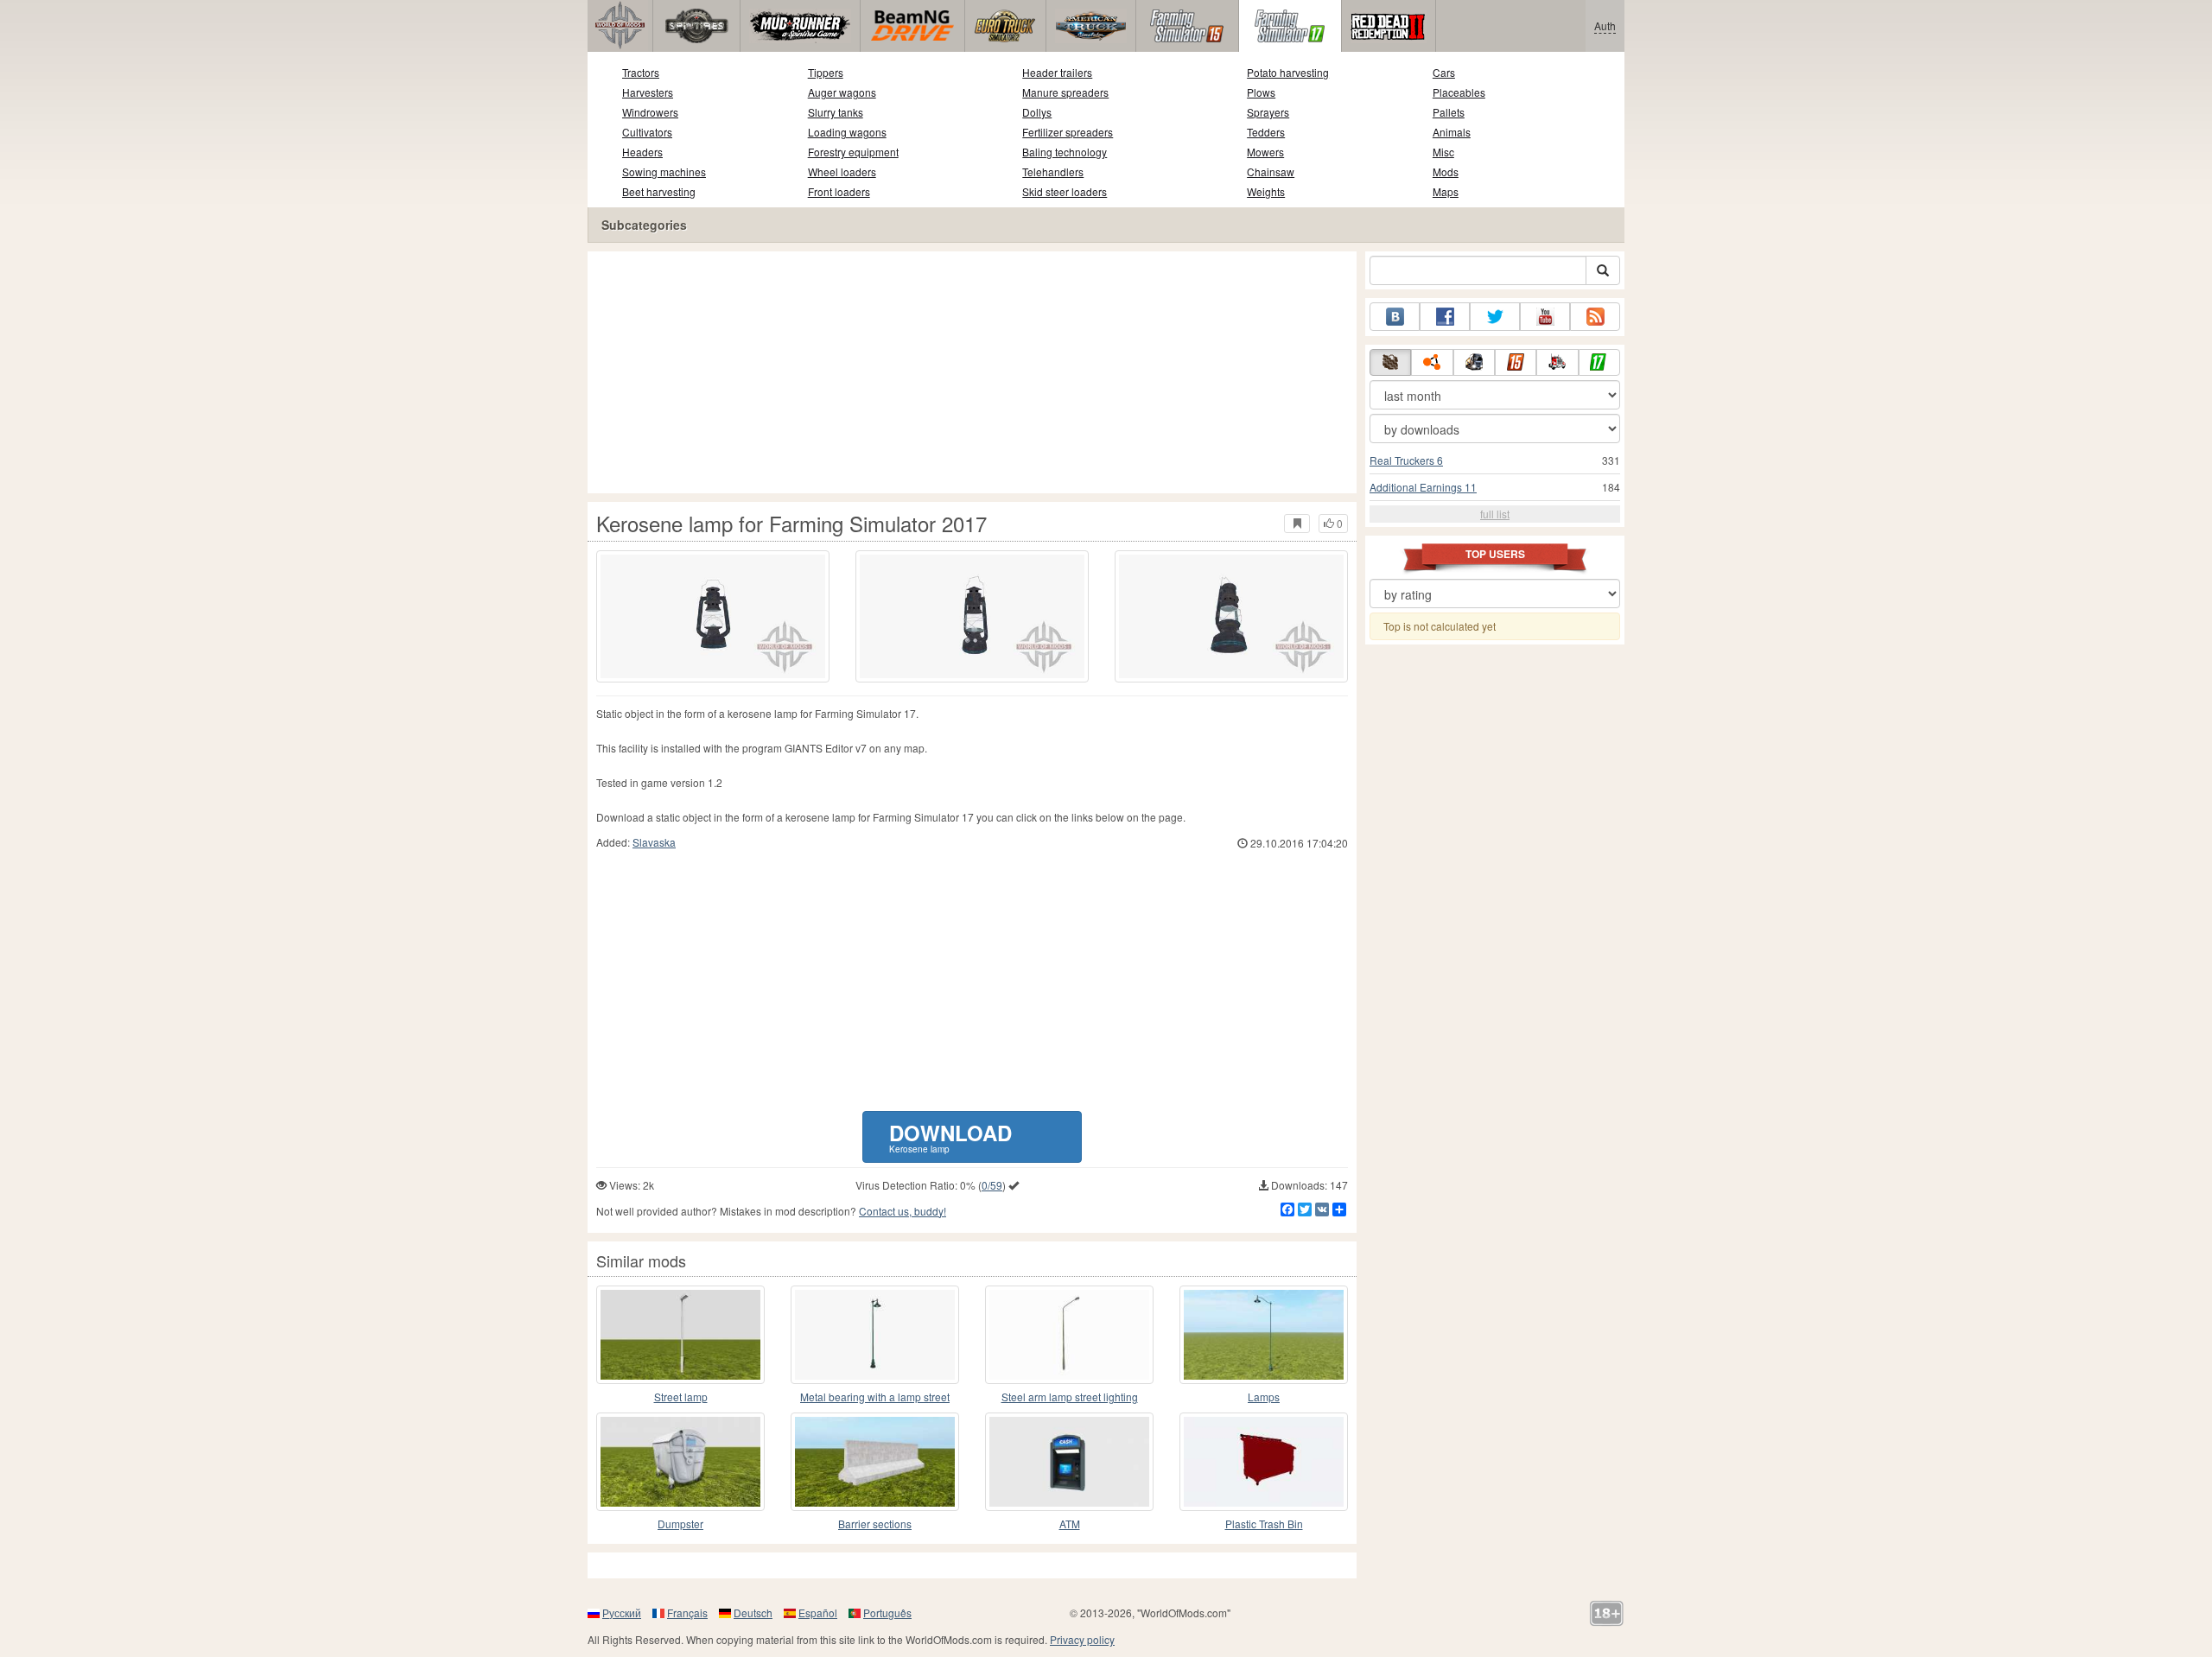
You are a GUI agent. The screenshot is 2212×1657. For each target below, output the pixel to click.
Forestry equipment (853, 152)
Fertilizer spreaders (1068, 132)
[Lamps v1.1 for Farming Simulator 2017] (1264, 1335)
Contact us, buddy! (903, 1211)
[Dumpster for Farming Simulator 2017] (680, 1462)
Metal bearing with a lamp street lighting (875, 1397)
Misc (1443, 152)
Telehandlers (1053, 171)
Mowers (1265, 152)
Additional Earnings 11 (1423, 487)
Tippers (826, 72)
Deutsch (753, 1613)
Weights (1266, 191)
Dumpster (680, 1524)
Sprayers (1268, 112)
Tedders (1266, 132)
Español (818, 1613)
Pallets (1449, 112)
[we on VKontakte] (1395, 317)
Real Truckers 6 (1406, 460)
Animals (1452, 132)
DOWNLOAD (950, 1136)
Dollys (1037, 112)
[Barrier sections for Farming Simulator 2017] (875, 1462)
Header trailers (1057, 72)
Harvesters (648, 92)
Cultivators (647, 132)
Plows (1261, 92)
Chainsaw (1271, 171)
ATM (1070, 1524)
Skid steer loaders (1065, 191)
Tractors (641, 72)
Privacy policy (1082, 1639)
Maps (1446, 191)
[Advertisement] (972, 372)
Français (687, 1613)
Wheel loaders (842, 171)
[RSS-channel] (1595, 317)
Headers (642, 152)
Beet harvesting (659, 191)
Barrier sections (875, 1524)
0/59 (992, 1185)
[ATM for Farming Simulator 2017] (1069, 1462)
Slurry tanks (836, 112)
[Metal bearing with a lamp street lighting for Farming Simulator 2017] (875, 1335)
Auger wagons (842, 92)
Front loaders (839, 191)
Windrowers (650, 112)
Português (887, 1613)
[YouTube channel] (1545, 317)
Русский (622, 1613)
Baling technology (1065, 152)
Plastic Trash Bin (1264, 1524)
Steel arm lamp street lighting (1070, 1397)
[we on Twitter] (1495, 317)
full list (1495, 514)
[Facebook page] (1445, 317)
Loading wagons (847, 132)
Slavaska (654, 842)
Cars (1444, 72)
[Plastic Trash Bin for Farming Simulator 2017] (1264, 1462)
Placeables (1459, 92)
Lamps (1264, 1397)
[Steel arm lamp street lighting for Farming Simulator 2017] (1069, 1335)
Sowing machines (664, 171)
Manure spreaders (1065, 92)
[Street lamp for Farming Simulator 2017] (680, 1335)
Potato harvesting (1288, 72)
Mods (1446, 171)
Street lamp (681, 1397)
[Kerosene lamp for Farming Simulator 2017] (713, 616)
